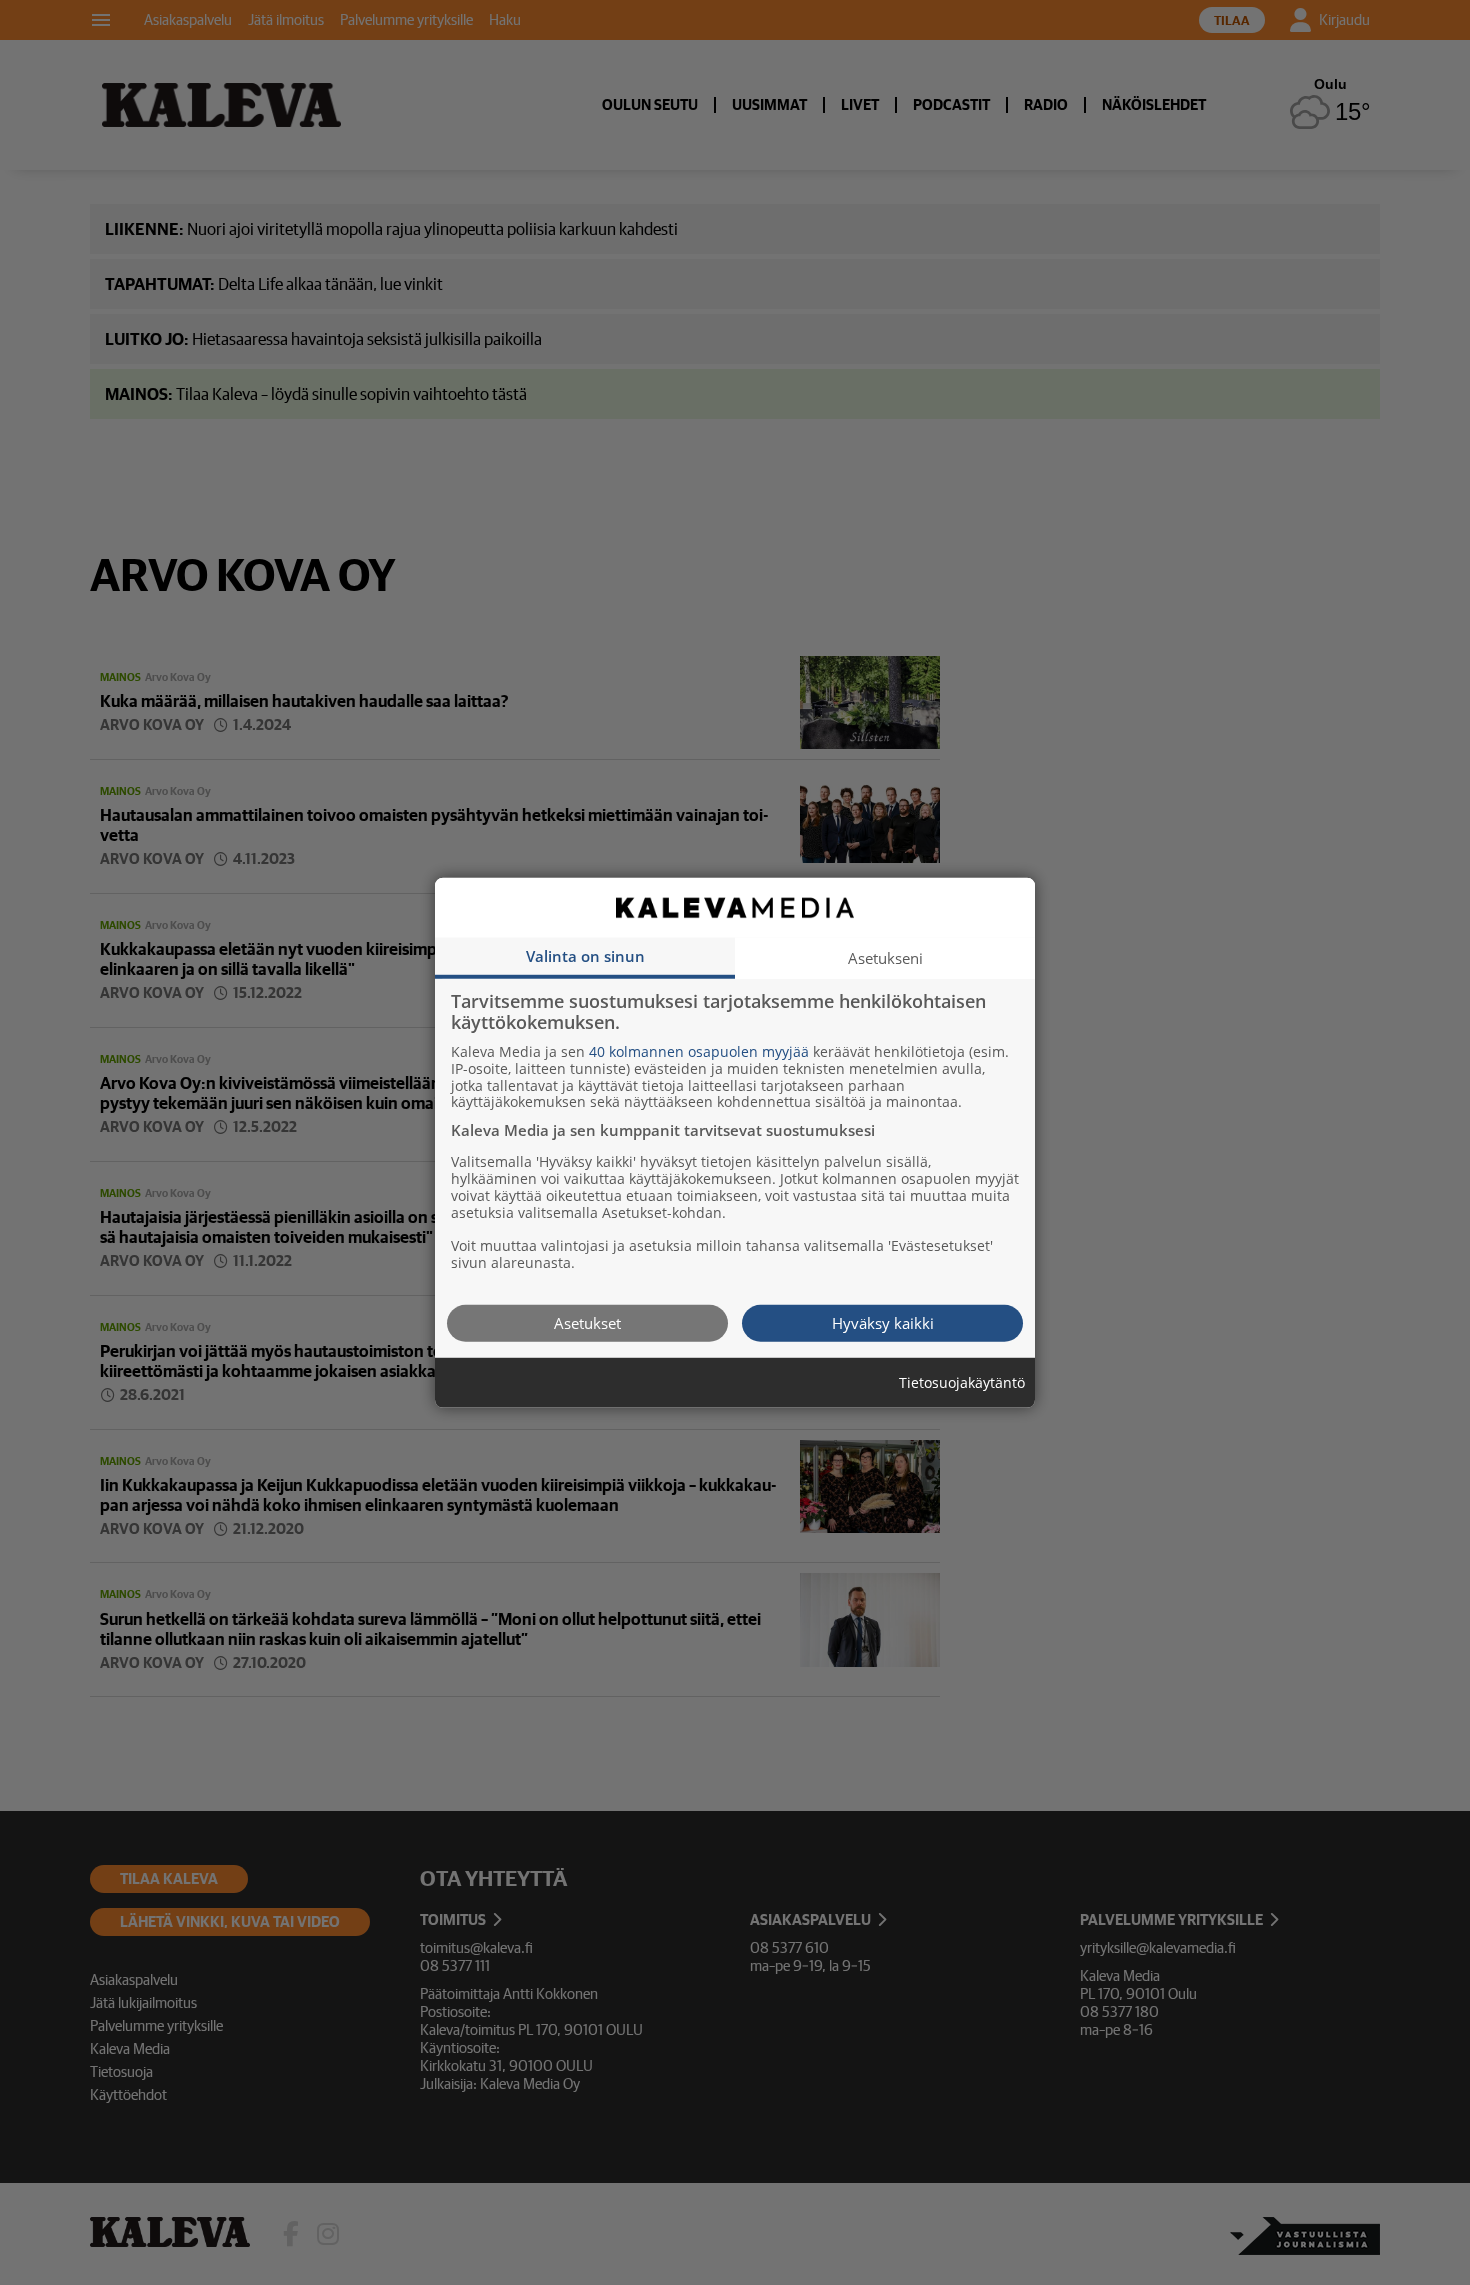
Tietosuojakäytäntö (962, 1382)
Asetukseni (885, 957)
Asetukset (587, 1322)
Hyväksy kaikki (883, 1322)
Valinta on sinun (585, 955)
